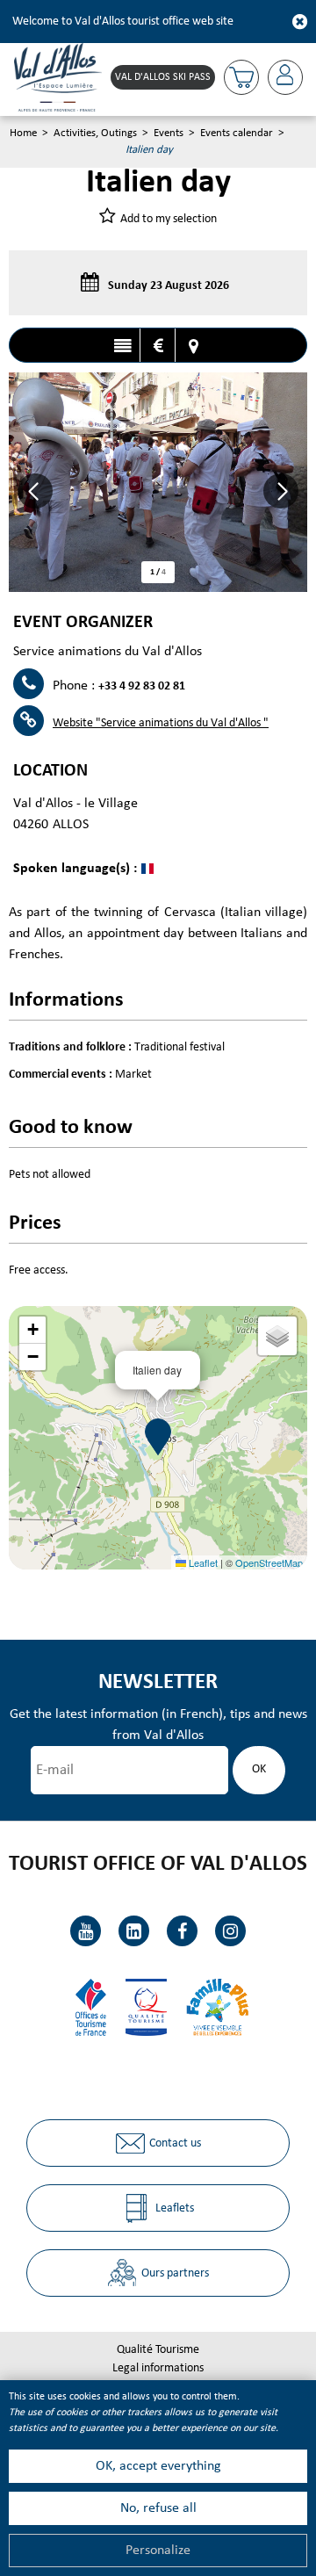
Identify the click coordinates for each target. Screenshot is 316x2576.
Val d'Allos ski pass (163, 77)
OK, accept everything (158, 2466)
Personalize (158, 2551)
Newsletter (158, 1682)
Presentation (122, 346)
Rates (158, 346)
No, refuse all (158, 2508)
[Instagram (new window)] (230, 1931)
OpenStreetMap (269, 1562)
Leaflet (202, 1562)
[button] (241, 77)
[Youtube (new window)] (86, 1931)
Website (161, 723)
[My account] (285, 77)
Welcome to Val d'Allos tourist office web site (123, 22)
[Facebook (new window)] (182, 1931)
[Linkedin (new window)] (134, 1931)
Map (193, 346)
